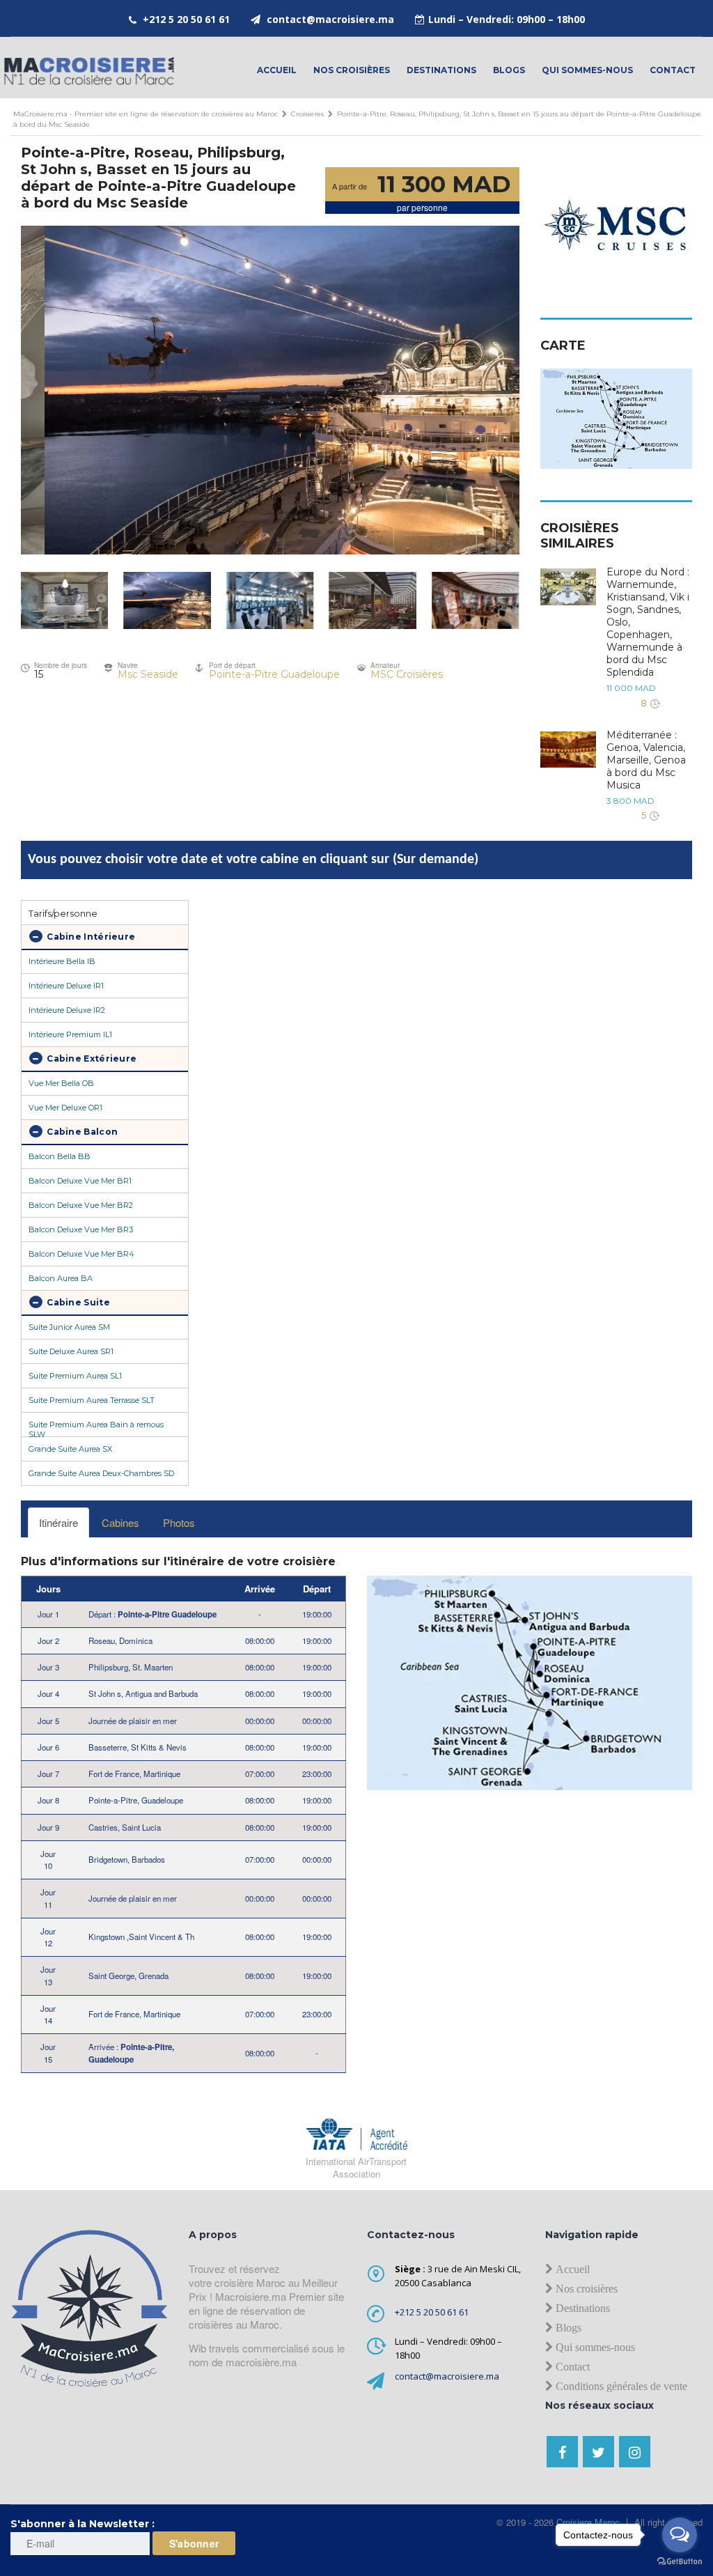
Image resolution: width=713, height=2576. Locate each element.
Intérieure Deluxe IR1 (66, 986)
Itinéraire (58, 1522)
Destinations (441, 70)
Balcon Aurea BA (61, 1278)
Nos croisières (352, 70)
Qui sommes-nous (587, 70)
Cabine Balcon (81, 1132)
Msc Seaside (148, 674)
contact (673, 70)
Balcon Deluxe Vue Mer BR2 (81, 1205)
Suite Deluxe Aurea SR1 (71, 1351)
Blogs (509, 70)
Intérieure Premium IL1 (70, 1034)
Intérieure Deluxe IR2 (67, 1010)
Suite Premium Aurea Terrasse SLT (92, 1400)
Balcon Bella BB (60, 1156)
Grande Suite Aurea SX (70, 1449)
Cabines (120, 1522)
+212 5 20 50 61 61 (186, 19)
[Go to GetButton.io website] (680, 2562)
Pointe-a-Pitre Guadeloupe (274, 674)
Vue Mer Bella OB (61, 1083)
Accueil (277, 70)
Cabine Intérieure (90, 937)
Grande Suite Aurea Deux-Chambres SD (101, 1473)
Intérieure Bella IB (62, 961)
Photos (179, 1522)
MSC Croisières (407, 674)
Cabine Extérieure (91, 1058)
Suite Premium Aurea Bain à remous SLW (96, 1428)
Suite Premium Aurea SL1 (75, 1376)
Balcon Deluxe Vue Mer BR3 (81, 1229)
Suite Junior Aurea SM (69, 1327)
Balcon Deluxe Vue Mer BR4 (81, 1254)
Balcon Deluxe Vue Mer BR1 (80, 1181)
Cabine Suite (77, 1302)
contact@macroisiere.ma (330, 19)
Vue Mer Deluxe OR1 (65, 1108)
